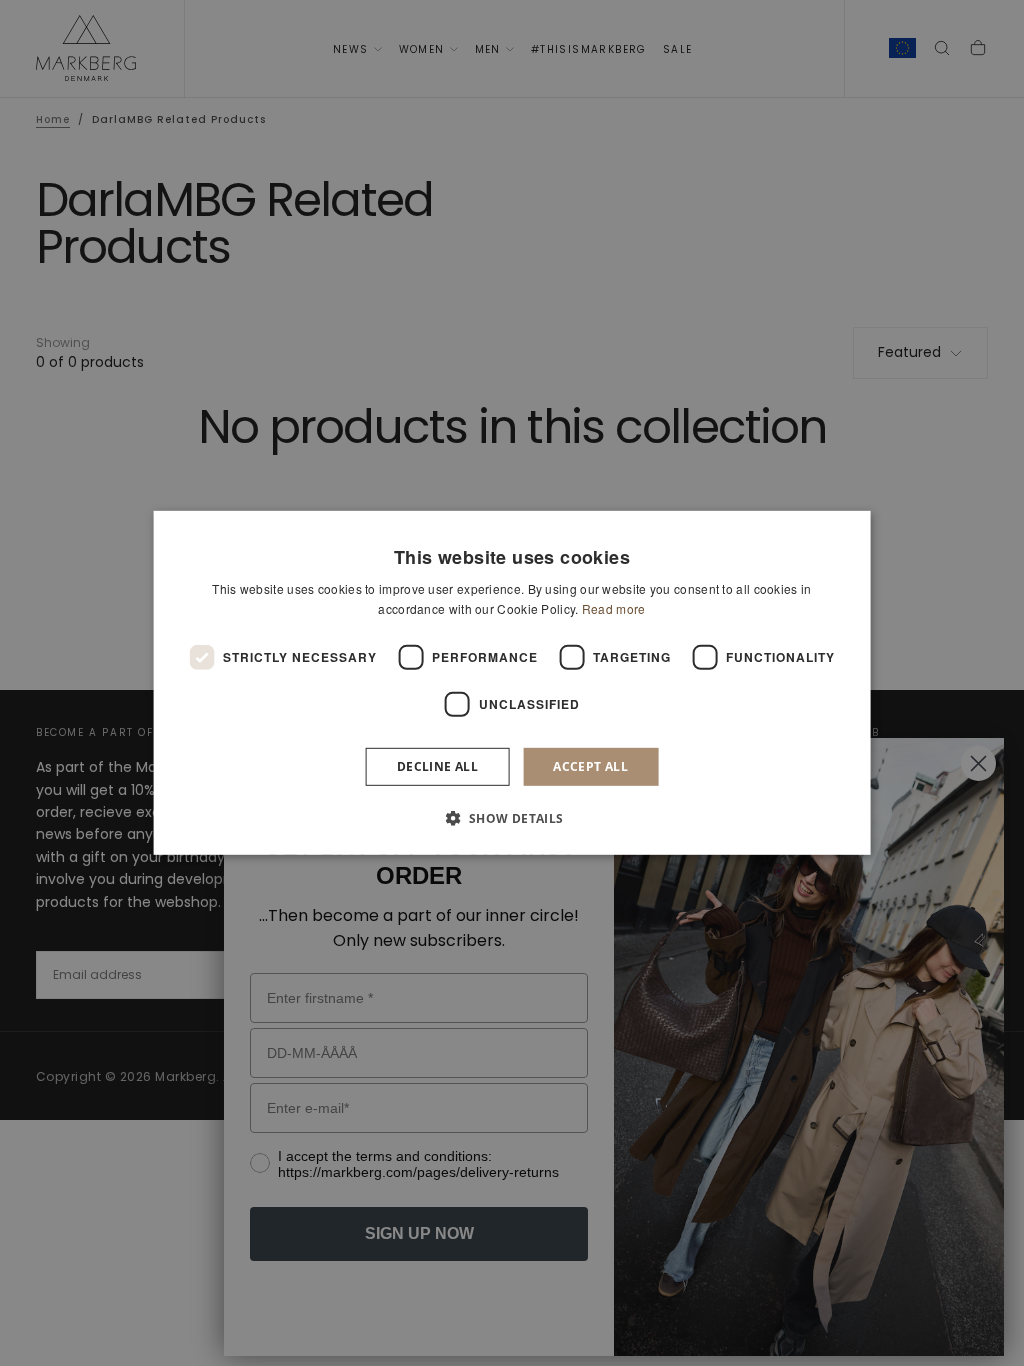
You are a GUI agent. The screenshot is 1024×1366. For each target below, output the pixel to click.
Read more (614, 608)
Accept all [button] (590, 766)
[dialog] (512, 683)
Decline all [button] (437, 766)
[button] (511, 818)
